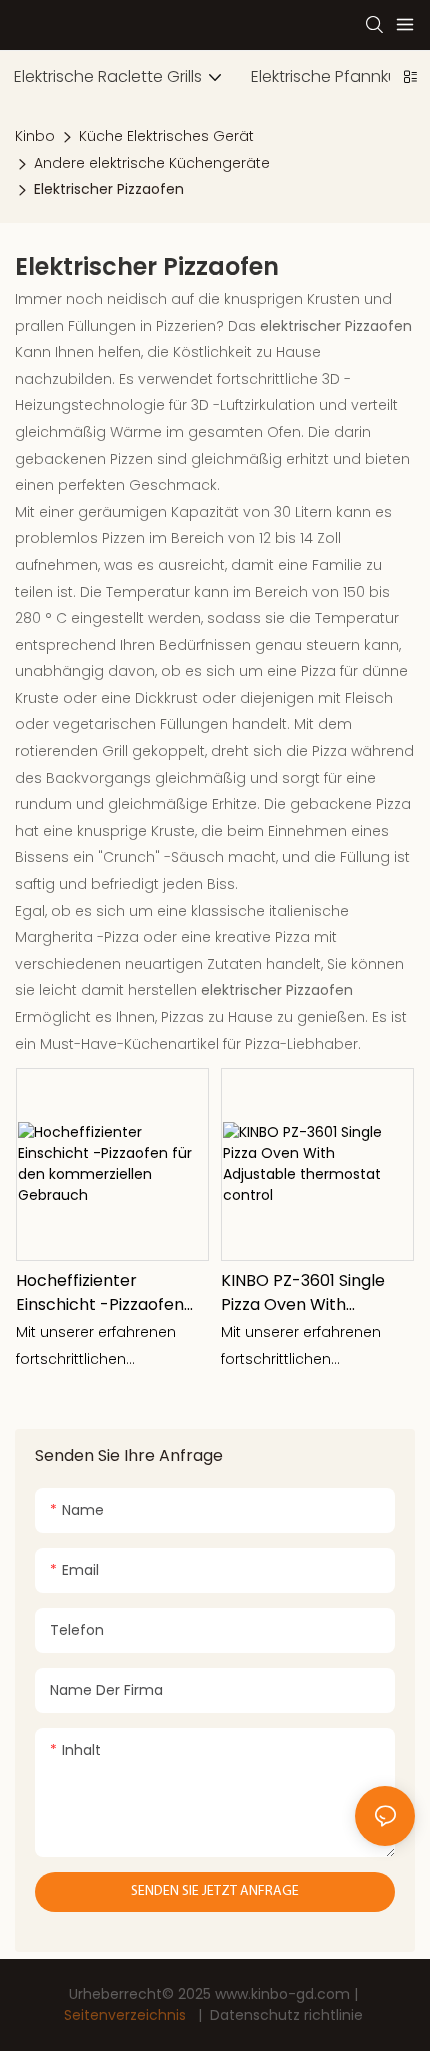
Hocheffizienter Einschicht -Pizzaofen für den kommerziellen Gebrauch (107, 1293)
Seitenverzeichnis (127, 2015)
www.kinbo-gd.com (284, 1994)
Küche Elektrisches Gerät (166, 136)
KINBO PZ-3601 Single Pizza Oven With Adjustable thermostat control (312, 1293)
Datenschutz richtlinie (286, 2015)
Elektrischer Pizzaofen (109, 189)
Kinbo (35, 136)
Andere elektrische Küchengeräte (152, 163)
